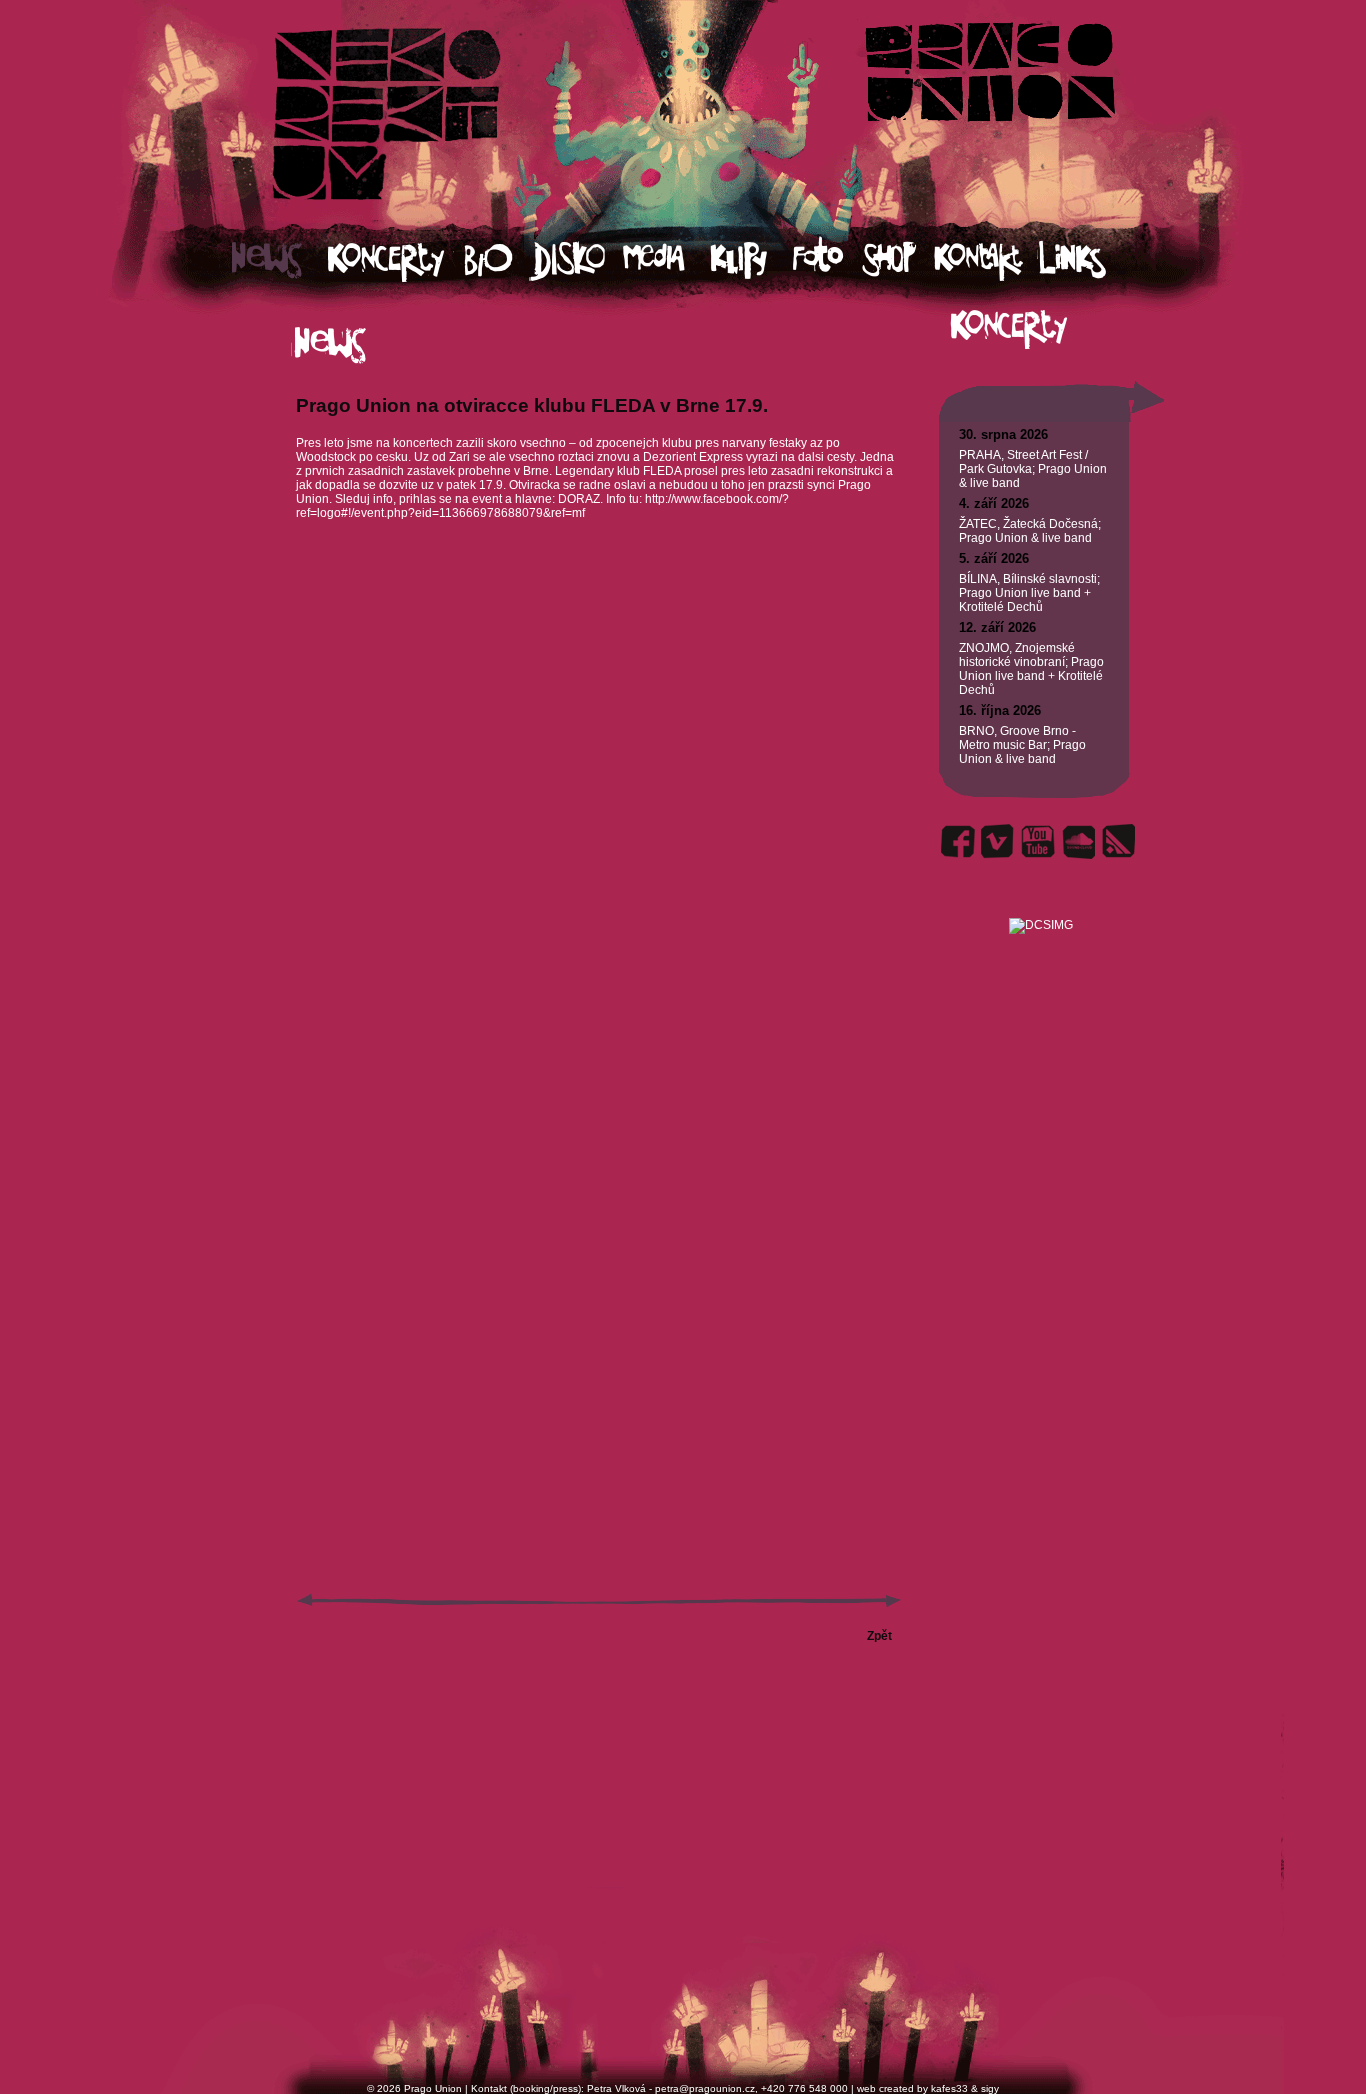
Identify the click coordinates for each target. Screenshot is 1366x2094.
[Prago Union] (1040, 901)
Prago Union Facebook (958, 841)
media (666, 260)
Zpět (879, 1636)
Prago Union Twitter (998, 841)
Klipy (751, 260)
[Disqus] (599, 820)
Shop (898, 260)
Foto (827, 260)
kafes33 (949, 2088)
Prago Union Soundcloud (1078, 841)
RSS (1118, 841)
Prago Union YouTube (1038, 841)
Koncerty (396, 260)
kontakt (985, 260)
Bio (497, 260)
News (280, 260)
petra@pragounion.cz (705, 2088)
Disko (576, 260)
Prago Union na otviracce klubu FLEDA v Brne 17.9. (532, 405)
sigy (990, 2088)
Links (1090, 260)
